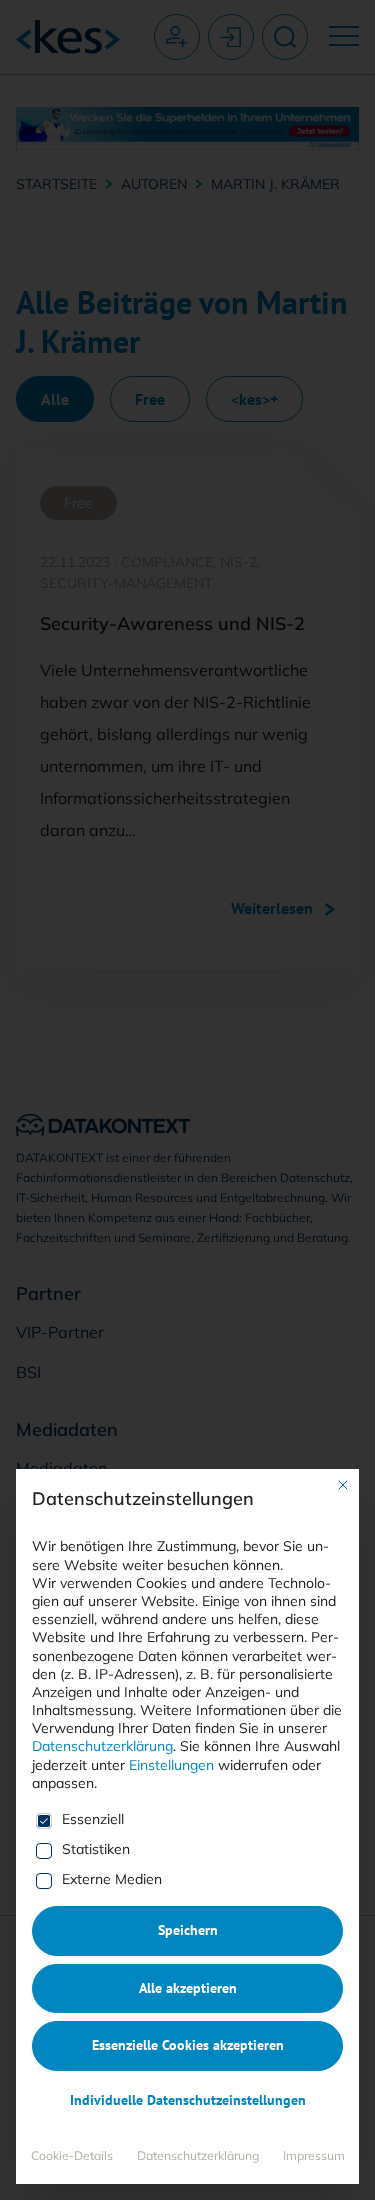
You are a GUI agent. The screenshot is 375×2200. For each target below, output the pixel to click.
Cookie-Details (72, 2155)
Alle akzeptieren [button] (188, 1988)
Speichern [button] (188, 1930)
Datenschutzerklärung (102, 1746)
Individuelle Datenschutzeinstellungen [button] (188, 2100)
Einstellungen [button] (171, 1765)
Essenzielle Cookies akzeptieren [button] (188, 2045)
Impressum (314, 2155)
